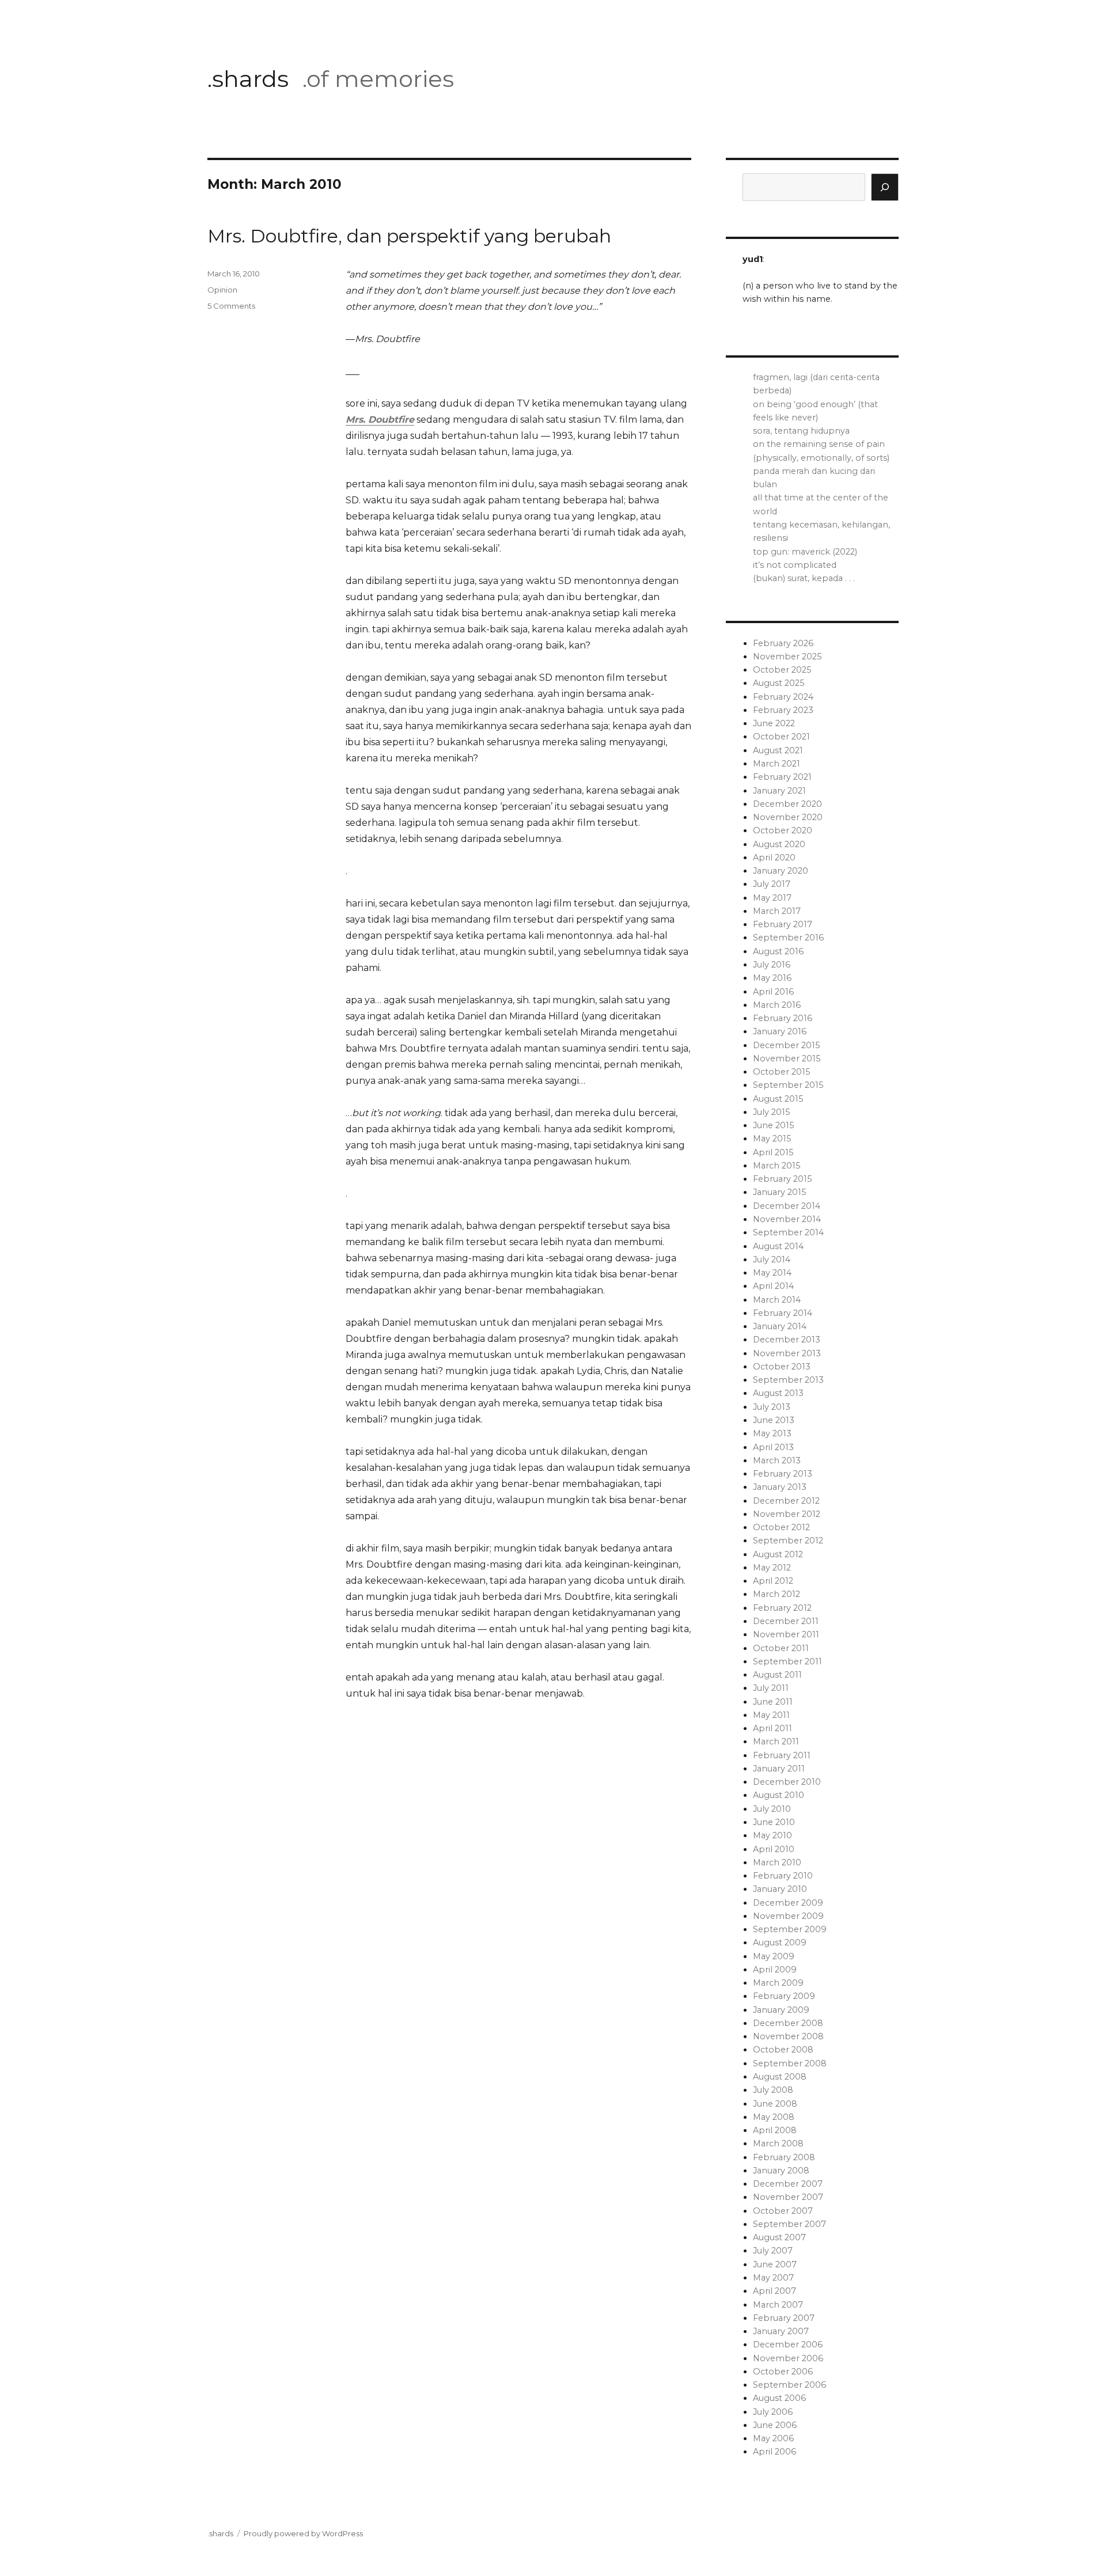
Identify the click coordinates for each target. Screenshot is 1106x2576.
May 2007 (773, 2278)
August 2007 (779, 2237)
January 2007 (781, 2331)
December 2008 (788, 2023)
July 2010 (772, 1809)
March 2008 (778, 2143)
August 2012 (778, 1554)
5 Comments (231, 306)
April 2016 (773, 992)
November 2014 (787, 1219)
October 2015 (781, 1072)
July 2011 (771, 1688)
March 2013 (777, 1460)
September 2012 (788, 1541)
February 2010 (783, 1876)
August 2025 (779, 683)
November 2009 (788, 1916)
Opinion (222, 290)
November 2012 (787, 1514)
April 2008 (775, 2130)
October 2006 (783, 2372)
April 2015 (773, 1152)
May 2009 (774, 1956)
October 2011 (781, 1648)
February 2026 (783, 643)
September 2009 (790, 1929)
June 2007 (775, 2264)
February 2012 (782, 1608)
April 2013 (773, 1447)
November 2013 (787, 1353)
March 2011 (776, 1742)
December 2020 (787, 804)
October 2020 (783, 830)
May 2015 (772, 1139)
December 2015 (786, 1045)
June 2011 (773, 1702)
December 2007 (788, 2184)
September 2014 (788, 1232)
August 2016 (778, 951)
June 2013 (774, 1420)
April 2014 (773, 1286)
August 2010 (779, 1795)
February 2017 (783, 924)
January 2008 (781, 2171)
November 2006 (788, 2358)
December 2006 (788, 2344)
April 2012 (773, 1581)
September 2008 (790, 2063)
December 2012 (786, 1501)
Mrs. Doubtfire (380, 420)
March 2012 (777, 1594)
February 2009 (784, 1996)
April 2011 (772, 1728)
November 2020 (788, 817)
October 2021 (781, 737)
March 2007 (778, 2305)
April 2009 (775, 1970)
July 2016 (772, 965)
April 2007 (774, 2291)
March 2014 (777, 1300)
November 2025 (787, 657)
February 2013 (783, 1474)
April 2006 (774, 2452)
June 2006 (775, 2425)
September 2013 (788, 1380)
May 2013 (772, 1433)
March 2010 (777, 1862)
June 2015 (773, 1125)
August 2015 (778, 1099)
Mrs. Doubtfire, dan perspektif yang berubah (409, 236)
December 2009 (788, 1903)
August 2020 (779, 844)
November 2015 (787, 1059)
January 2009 (781, 2010)
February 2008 (784, 2157)
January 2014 (780, 1326)
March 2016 (777, 1005)
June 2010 (774, 1822)
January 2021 (779, 791)
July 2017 (772, 884)
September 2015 (788, 1085)
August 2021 (778, 750)
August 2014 (778, 1246)
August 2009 (780, 1943)
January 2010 (780, 1889)
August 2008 (780, 2077)
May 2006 (773, 2438)
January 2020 (781, 871)
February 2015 (782, 1179)
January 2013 (780, 1487)
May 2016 (772, 978)
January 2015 (779, 1192)
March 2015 (777, 1166)
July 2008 (773, 2090)
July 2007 (773, 2251)
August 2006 (779, 2398)
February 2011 (782, 1755)
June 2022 (774, 723)
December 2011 (786, 1621)
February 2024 (783, 697)
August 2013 (778, 1393)
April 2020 (774, 858)
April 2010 (774, 1849)
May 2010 (772, 1835)
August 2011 (777, 1675)
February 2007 (784, 2318)
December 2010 (787, 1782)
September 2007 (789, 2224)
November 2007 (788, 2197)
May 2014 (772, 1273)
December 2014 (787, 1206)
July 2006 (773, 2412)
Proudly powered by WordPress (303, 2533)
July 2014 (772, 1259)
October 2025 (782, 670)
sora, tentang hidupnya (801, 431)
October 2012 (781, 1527)
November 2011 (786, 1634)
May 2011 (771, 1715)
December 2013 (787, 1340)
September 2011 (787, 1661)
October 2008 (783, 2050)
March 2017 (777, 911)
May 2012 (772, 1568)
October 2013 (782, 1367)
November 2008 (788, 2036)
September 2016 (788, 938)
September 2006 (789, 2385)
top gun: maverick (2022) (805, 552)
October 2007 (783, 2211)
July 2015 (771, 1112)
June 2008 (775, 2104)
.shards (248, 79)
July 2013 (772, 1407)
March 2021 (777, 764)
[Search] (885, 187)
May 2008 (774, 2117)
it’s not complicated (795, 565)
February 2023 (783, 710)
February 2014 (783, 1313)
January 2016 (780, 1031)
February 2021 (782, 777)
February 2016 (783, 1018)
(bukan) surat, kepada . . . (804, 578)
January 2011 (779, 1769)
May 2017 (772, 898)
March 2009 (778, 1983)
